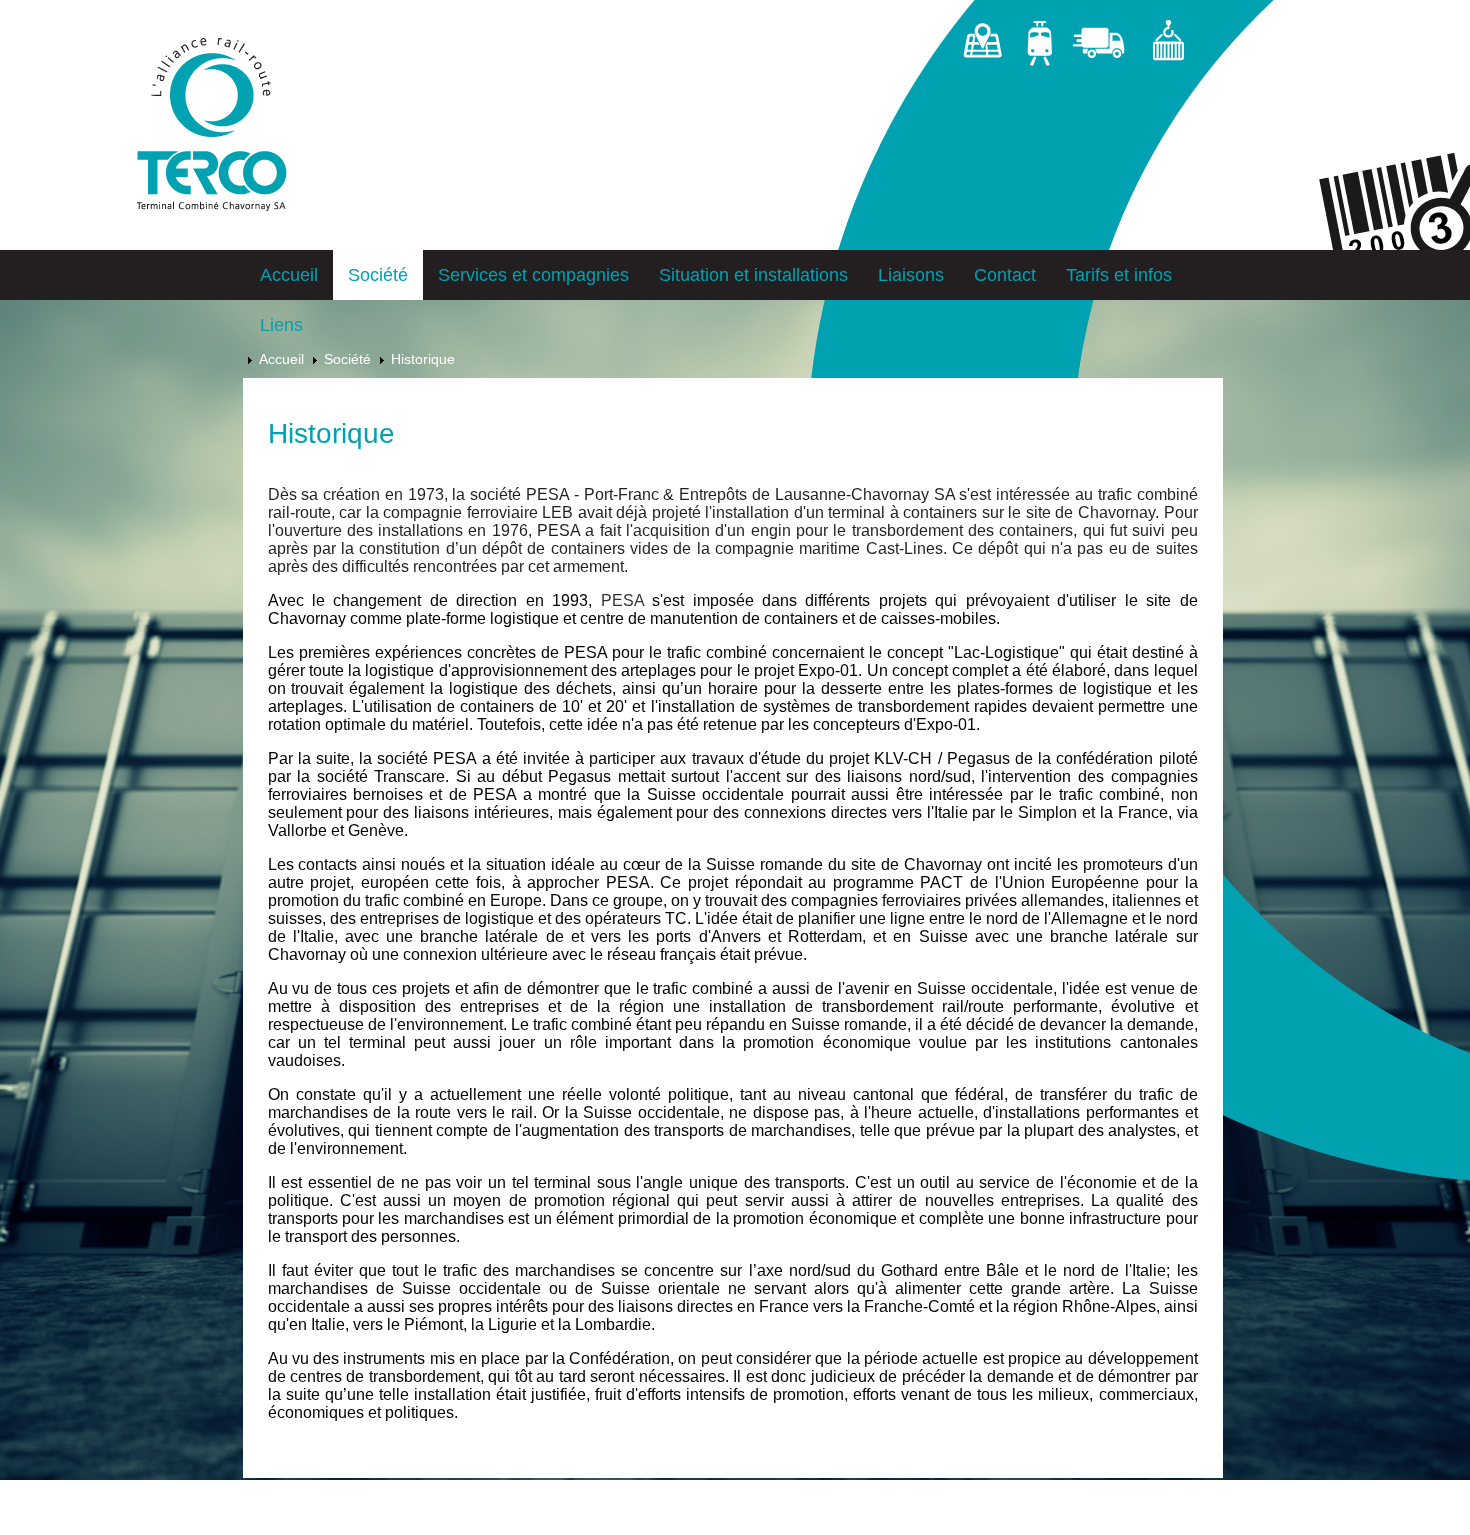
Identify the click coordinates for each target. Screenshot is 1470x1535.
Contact (1005, 275)
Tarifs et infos (1119, 275)
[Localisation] (982, 46)
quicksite (334, 1524)
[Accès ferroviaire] (1039, 46)
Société (378, 275)
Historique (423, 359)
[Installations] (1167, 46)
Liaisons (911, 275)
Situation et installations (753, 275)
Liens (281, 325)
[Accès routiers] (1101, 46)
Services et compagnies (533, 275)
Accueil (289, 275)
